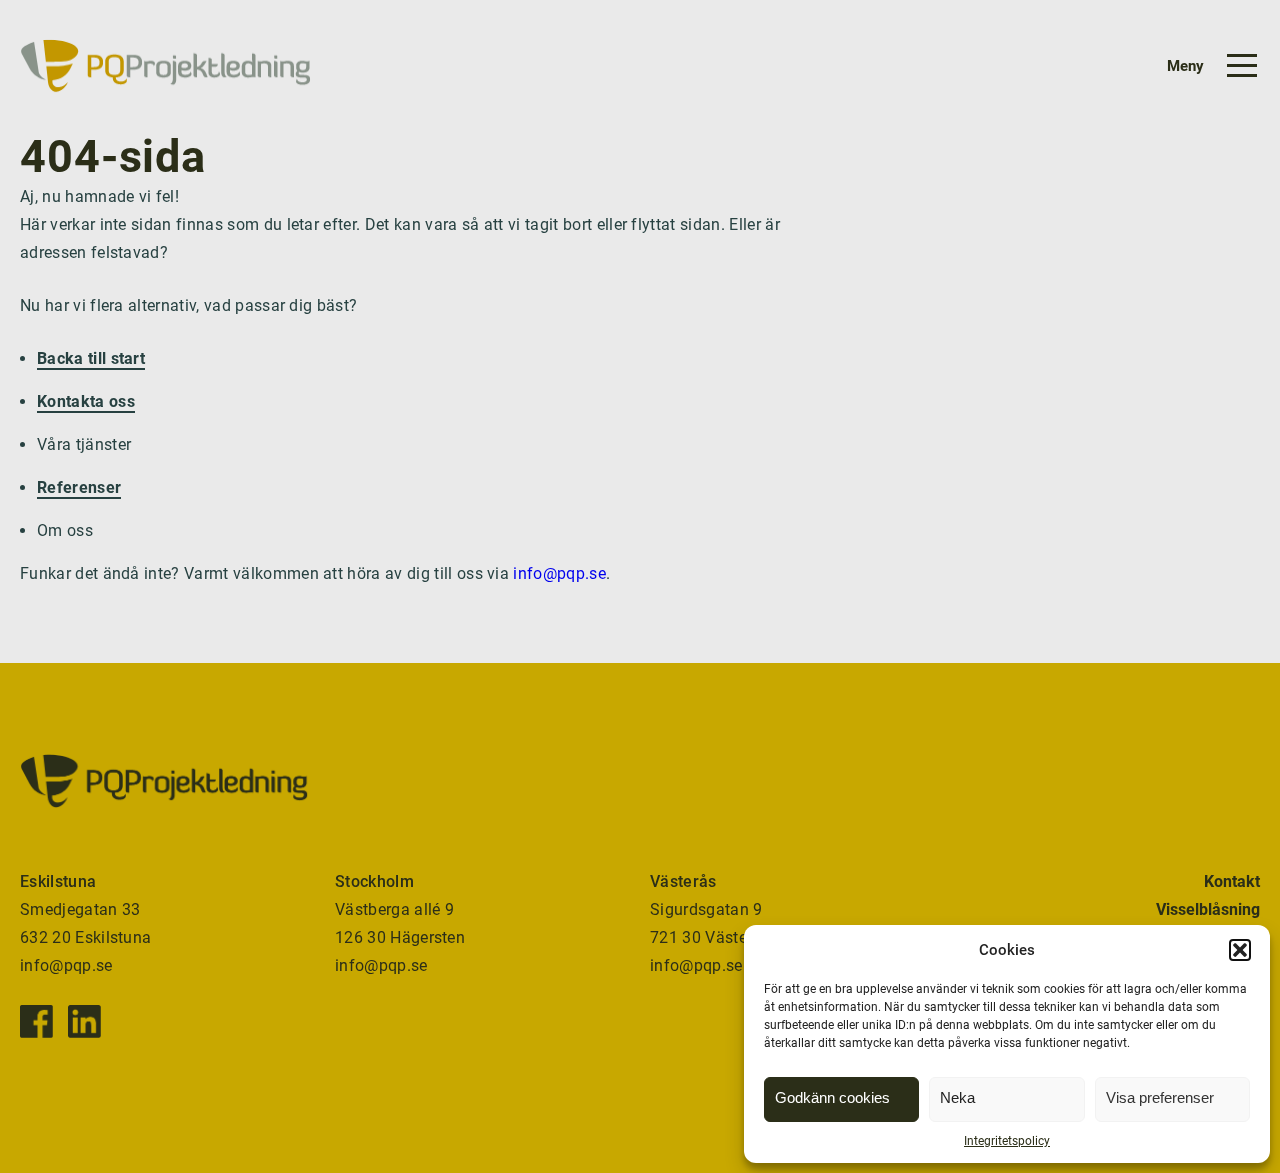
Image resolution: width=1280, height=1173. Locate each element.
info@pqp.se (559, 573)
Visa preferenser (1160, 1097)
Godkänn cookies (832, 1097)
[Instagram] (84, 1021)
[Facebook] (36, 1021)
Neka (957, 1097)
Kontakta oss (86, 401)
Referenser (79, 487)
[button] (1240, 950)
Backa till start (91, 358)
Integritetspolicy (1007, 1141)
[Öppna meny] (1202, 66)
